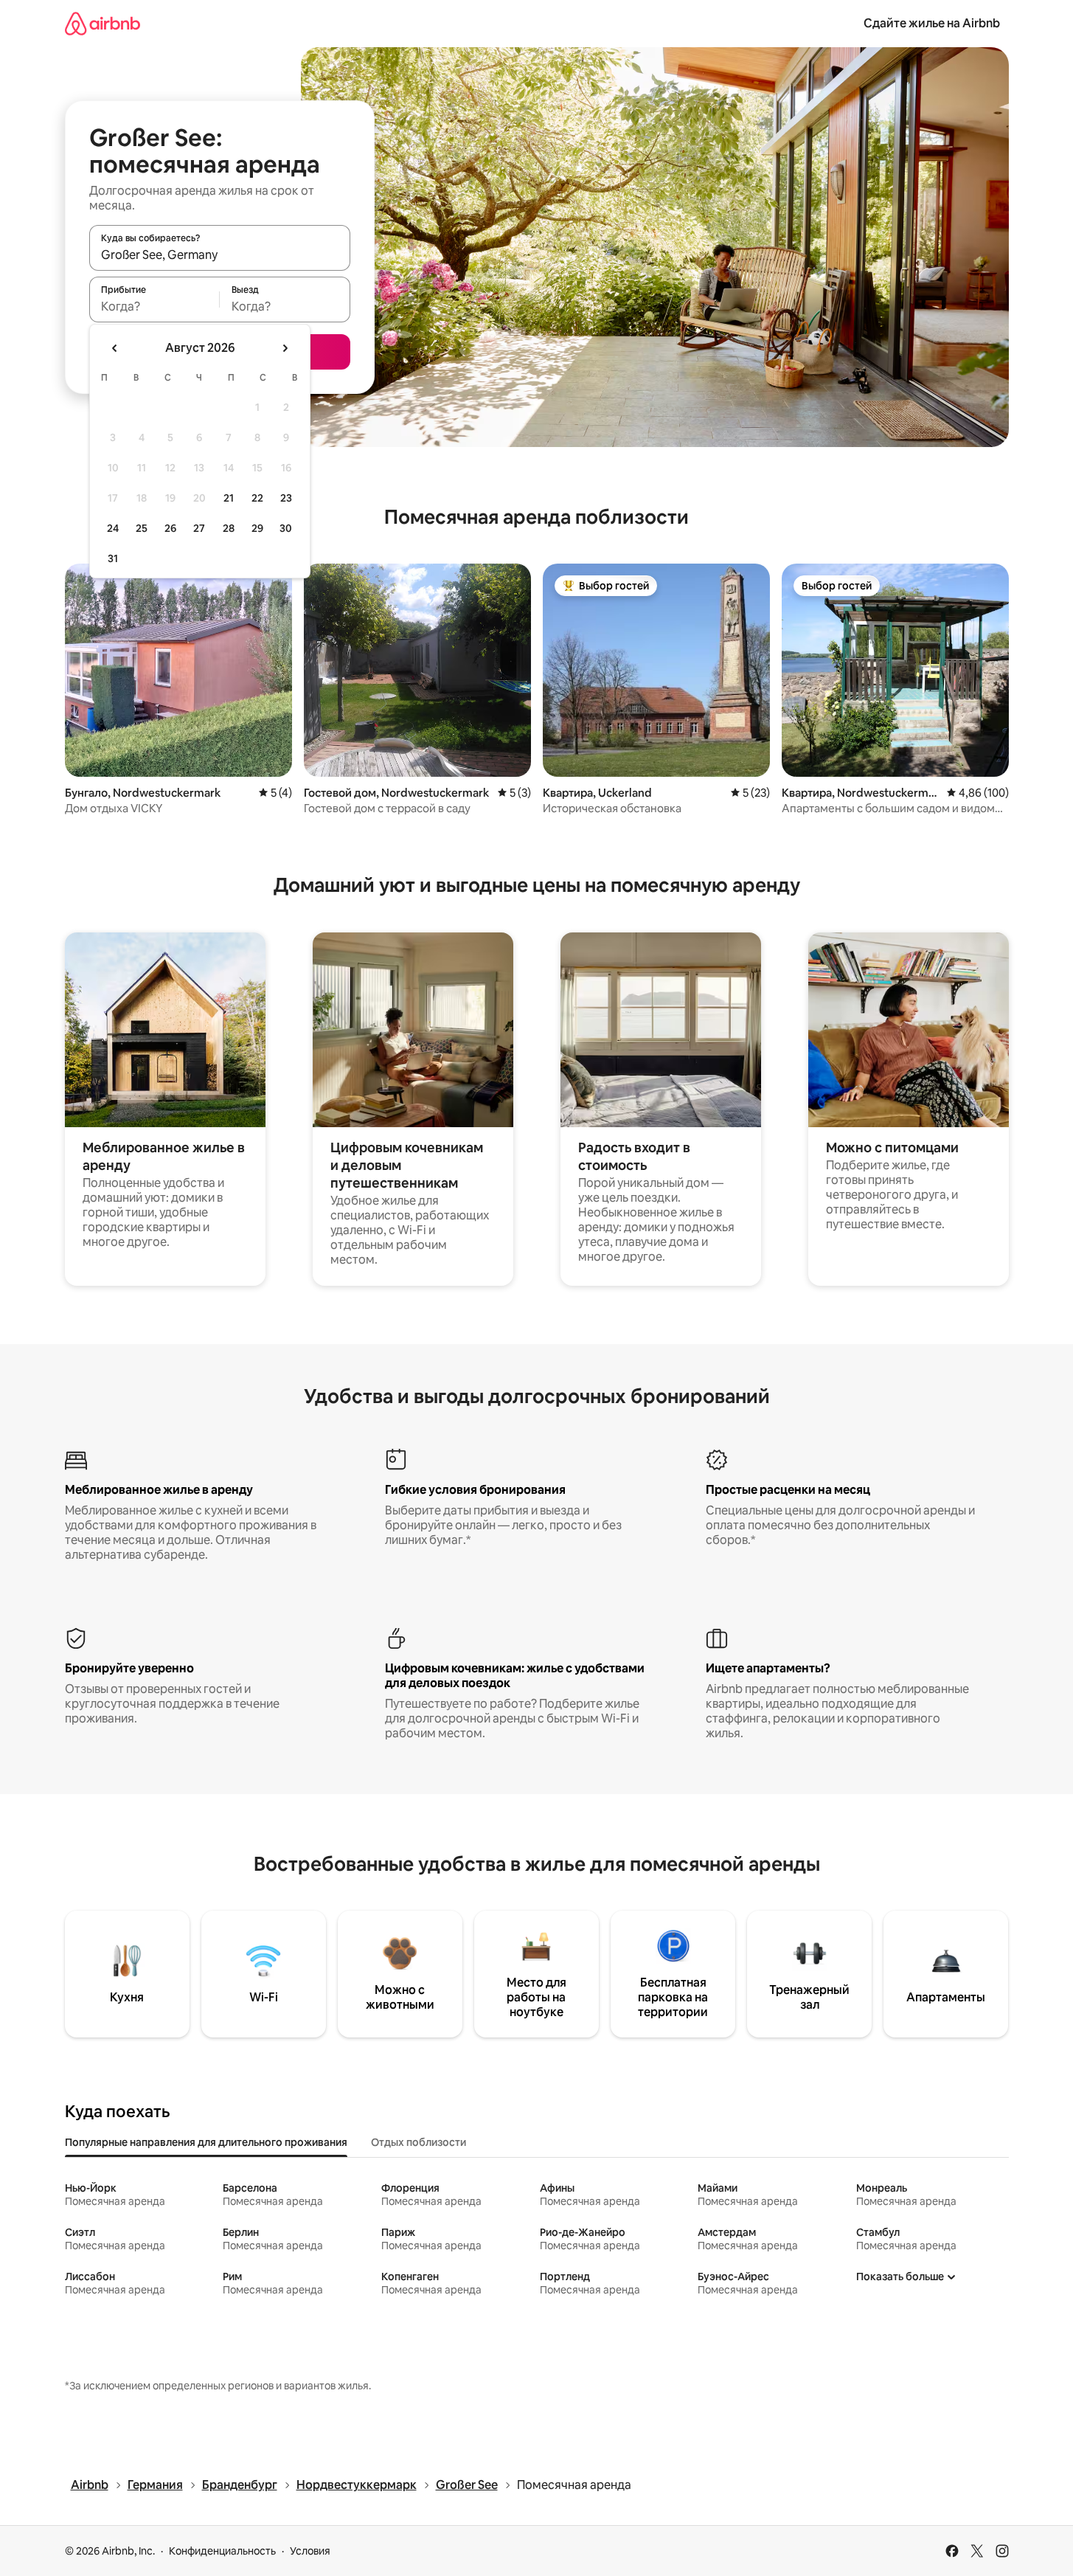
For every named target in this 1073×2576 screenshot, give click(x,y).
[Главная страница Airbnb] (103, 23)
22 (257, 498)
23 (286, 498)
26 (170, 528)
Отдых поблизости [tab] (419, 2142)
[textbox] (154, 306)
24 (113, 528)
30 (286, 528)
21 (229, 498)
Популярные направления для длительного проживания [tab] (206, 2142)
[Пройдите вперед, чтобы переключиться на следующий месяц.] (285, 348)
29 (257, 528)
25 (142, 528)
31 (113, 558)
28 (229, 528)
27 (199, 528)
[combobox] (220, 255)
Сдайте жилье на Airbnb (932, 23)
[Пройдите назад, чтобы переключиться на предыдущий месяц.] (115, 348)
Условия (310, 2551)
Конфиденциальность (222, 2551)
